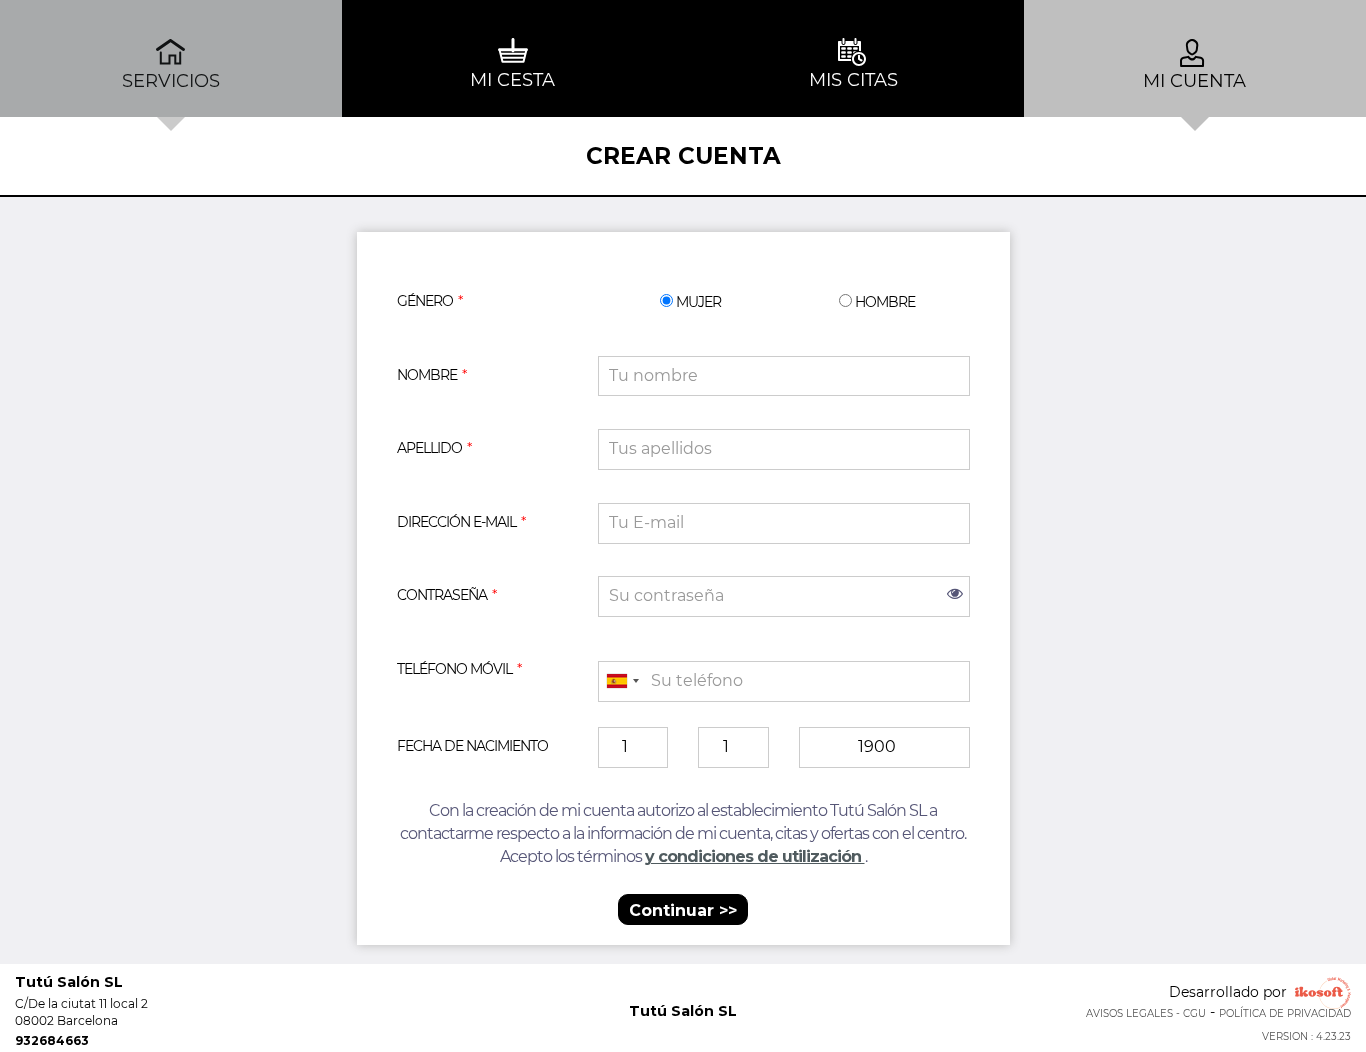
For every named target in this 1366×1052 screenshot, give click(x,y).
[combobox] (622, 681)
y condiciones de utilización (755, 856)
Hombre (883, 301)
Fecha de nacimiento (472, 746)
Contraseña (442, 595)
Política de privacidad (1285, 1013)
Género (425, 301)
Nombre (427, 375)
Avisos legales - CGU (1146, 1013)
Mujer (697, 301)
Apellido (429, 448)
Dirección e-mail (456, 522)
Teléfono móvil (454, 669)
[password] (784, 596)
